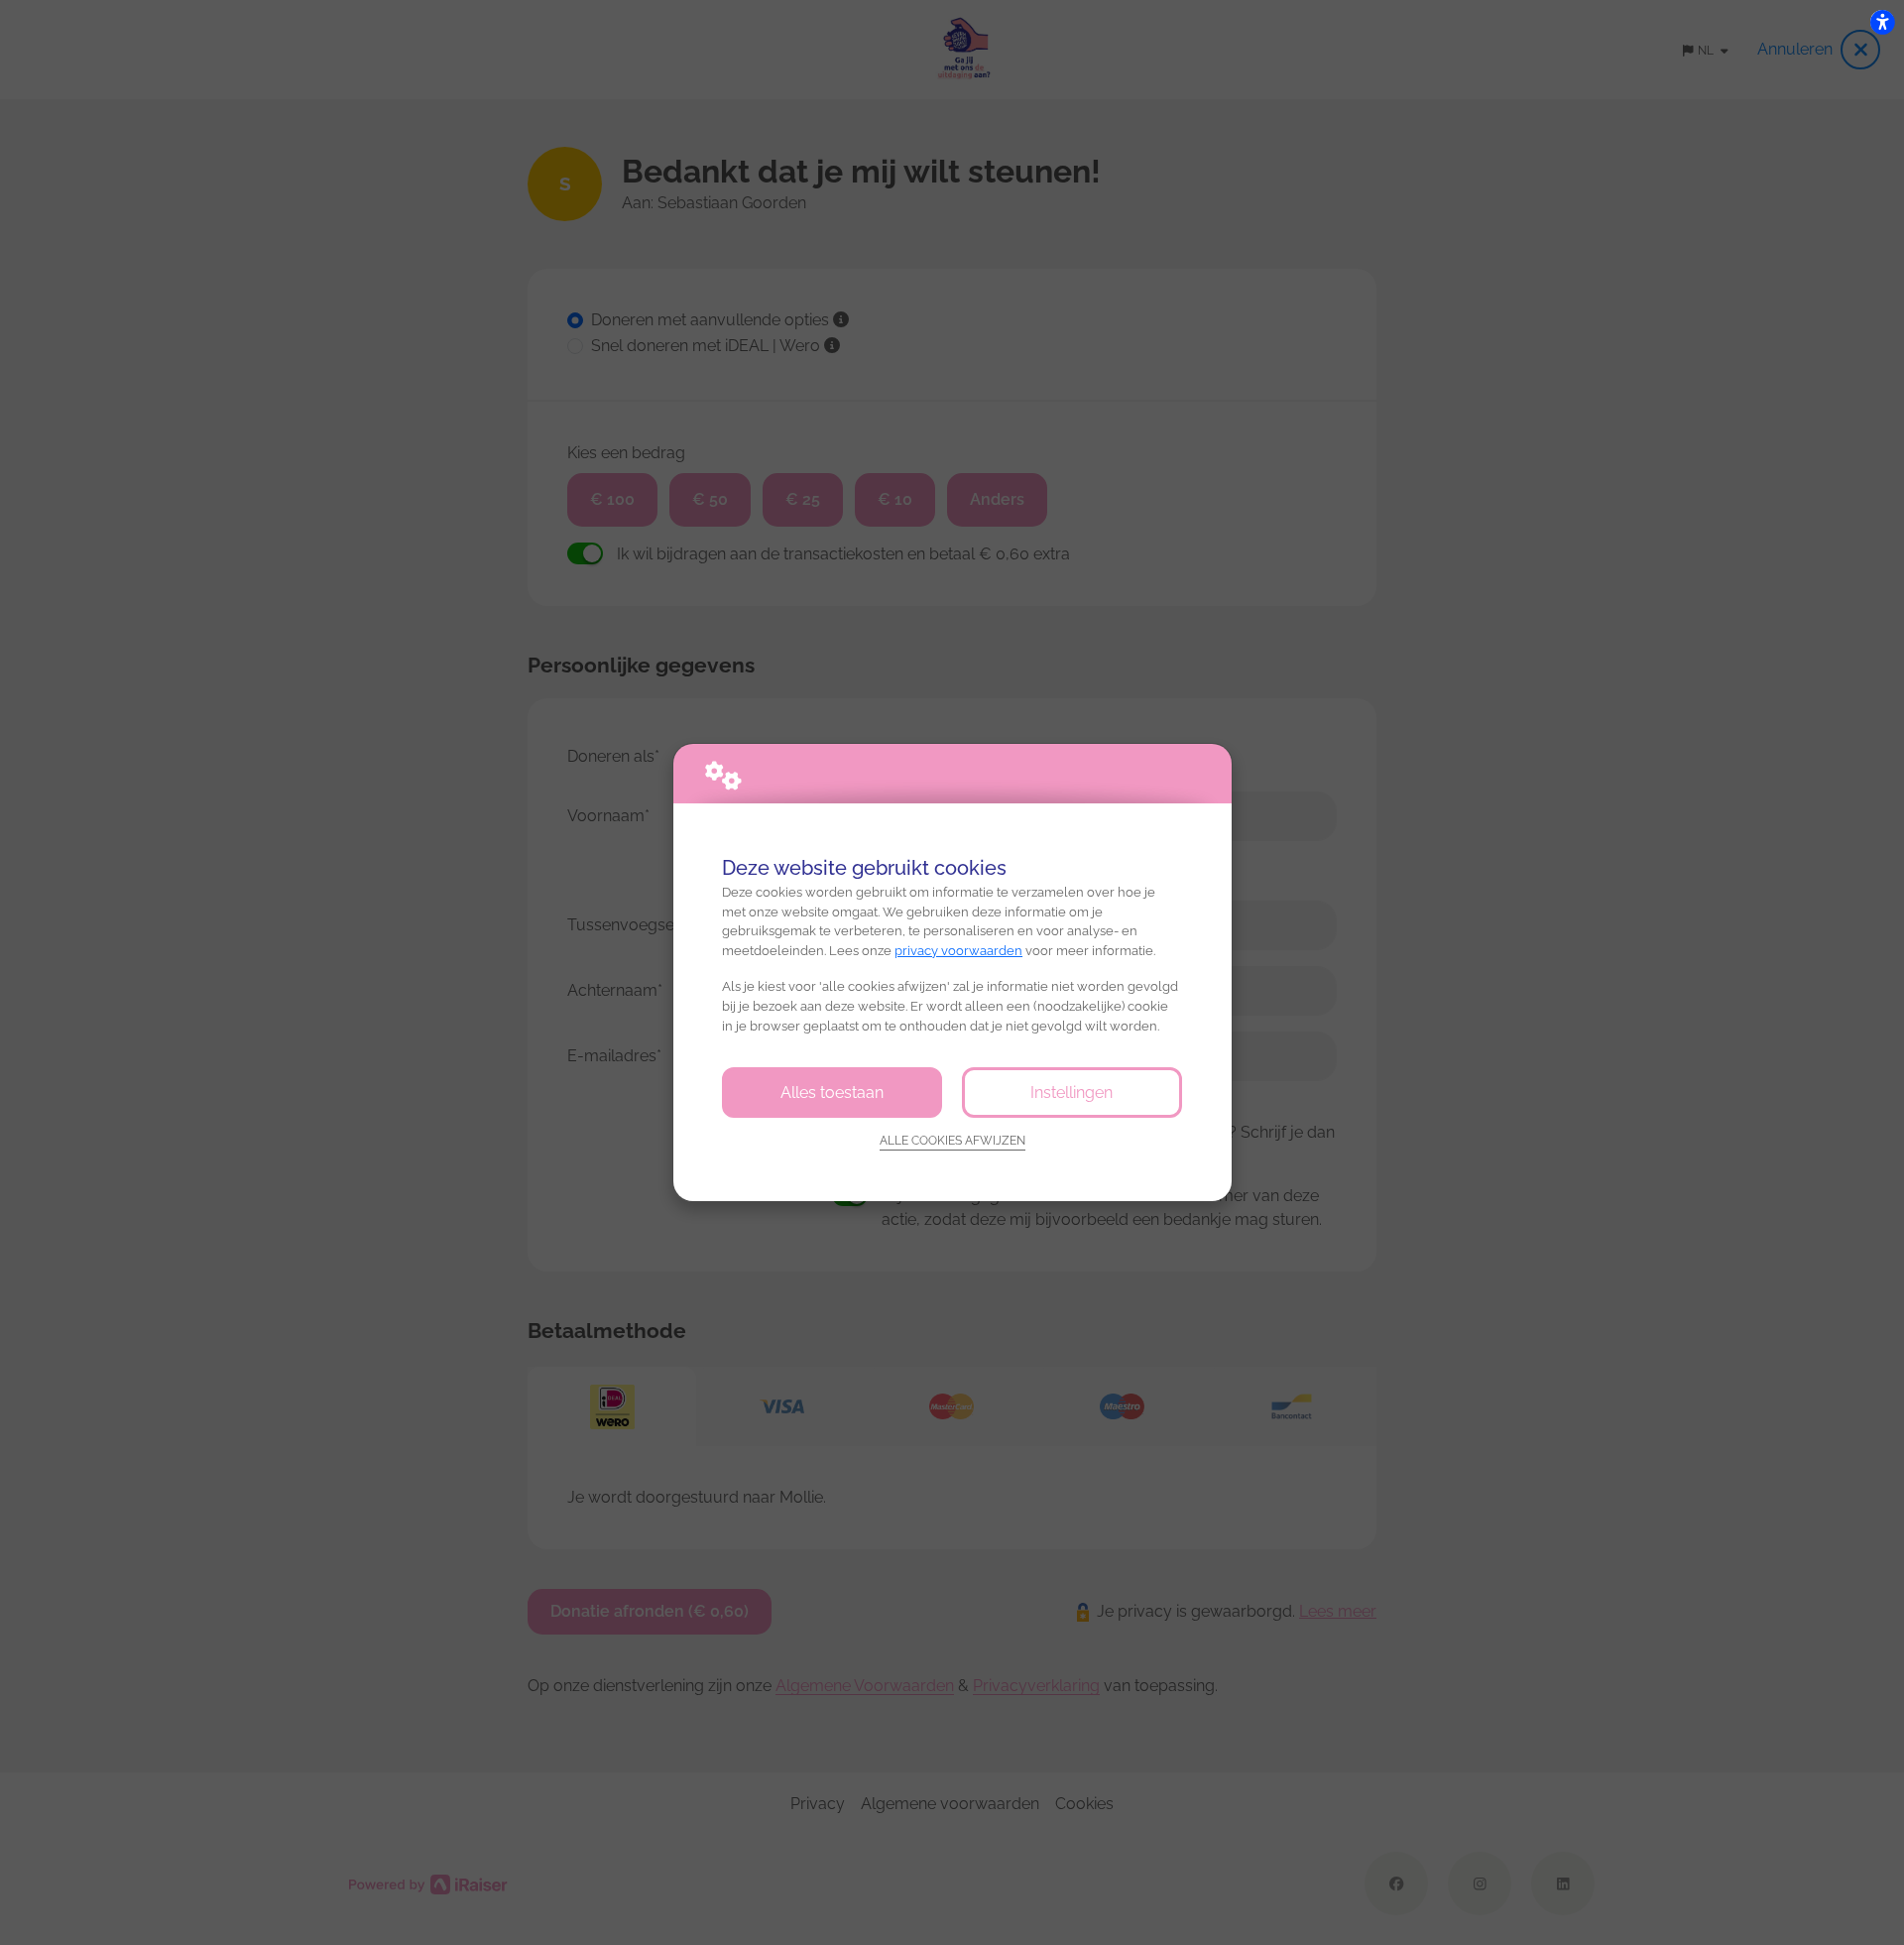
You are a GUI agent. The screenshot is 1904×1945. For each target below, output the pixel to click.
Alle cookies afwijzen (952, 1141)
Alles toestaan (832, 1093)
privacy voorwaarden (958, 951)
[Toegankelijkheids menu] (1882, 22)
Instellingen (1071, 1093)
